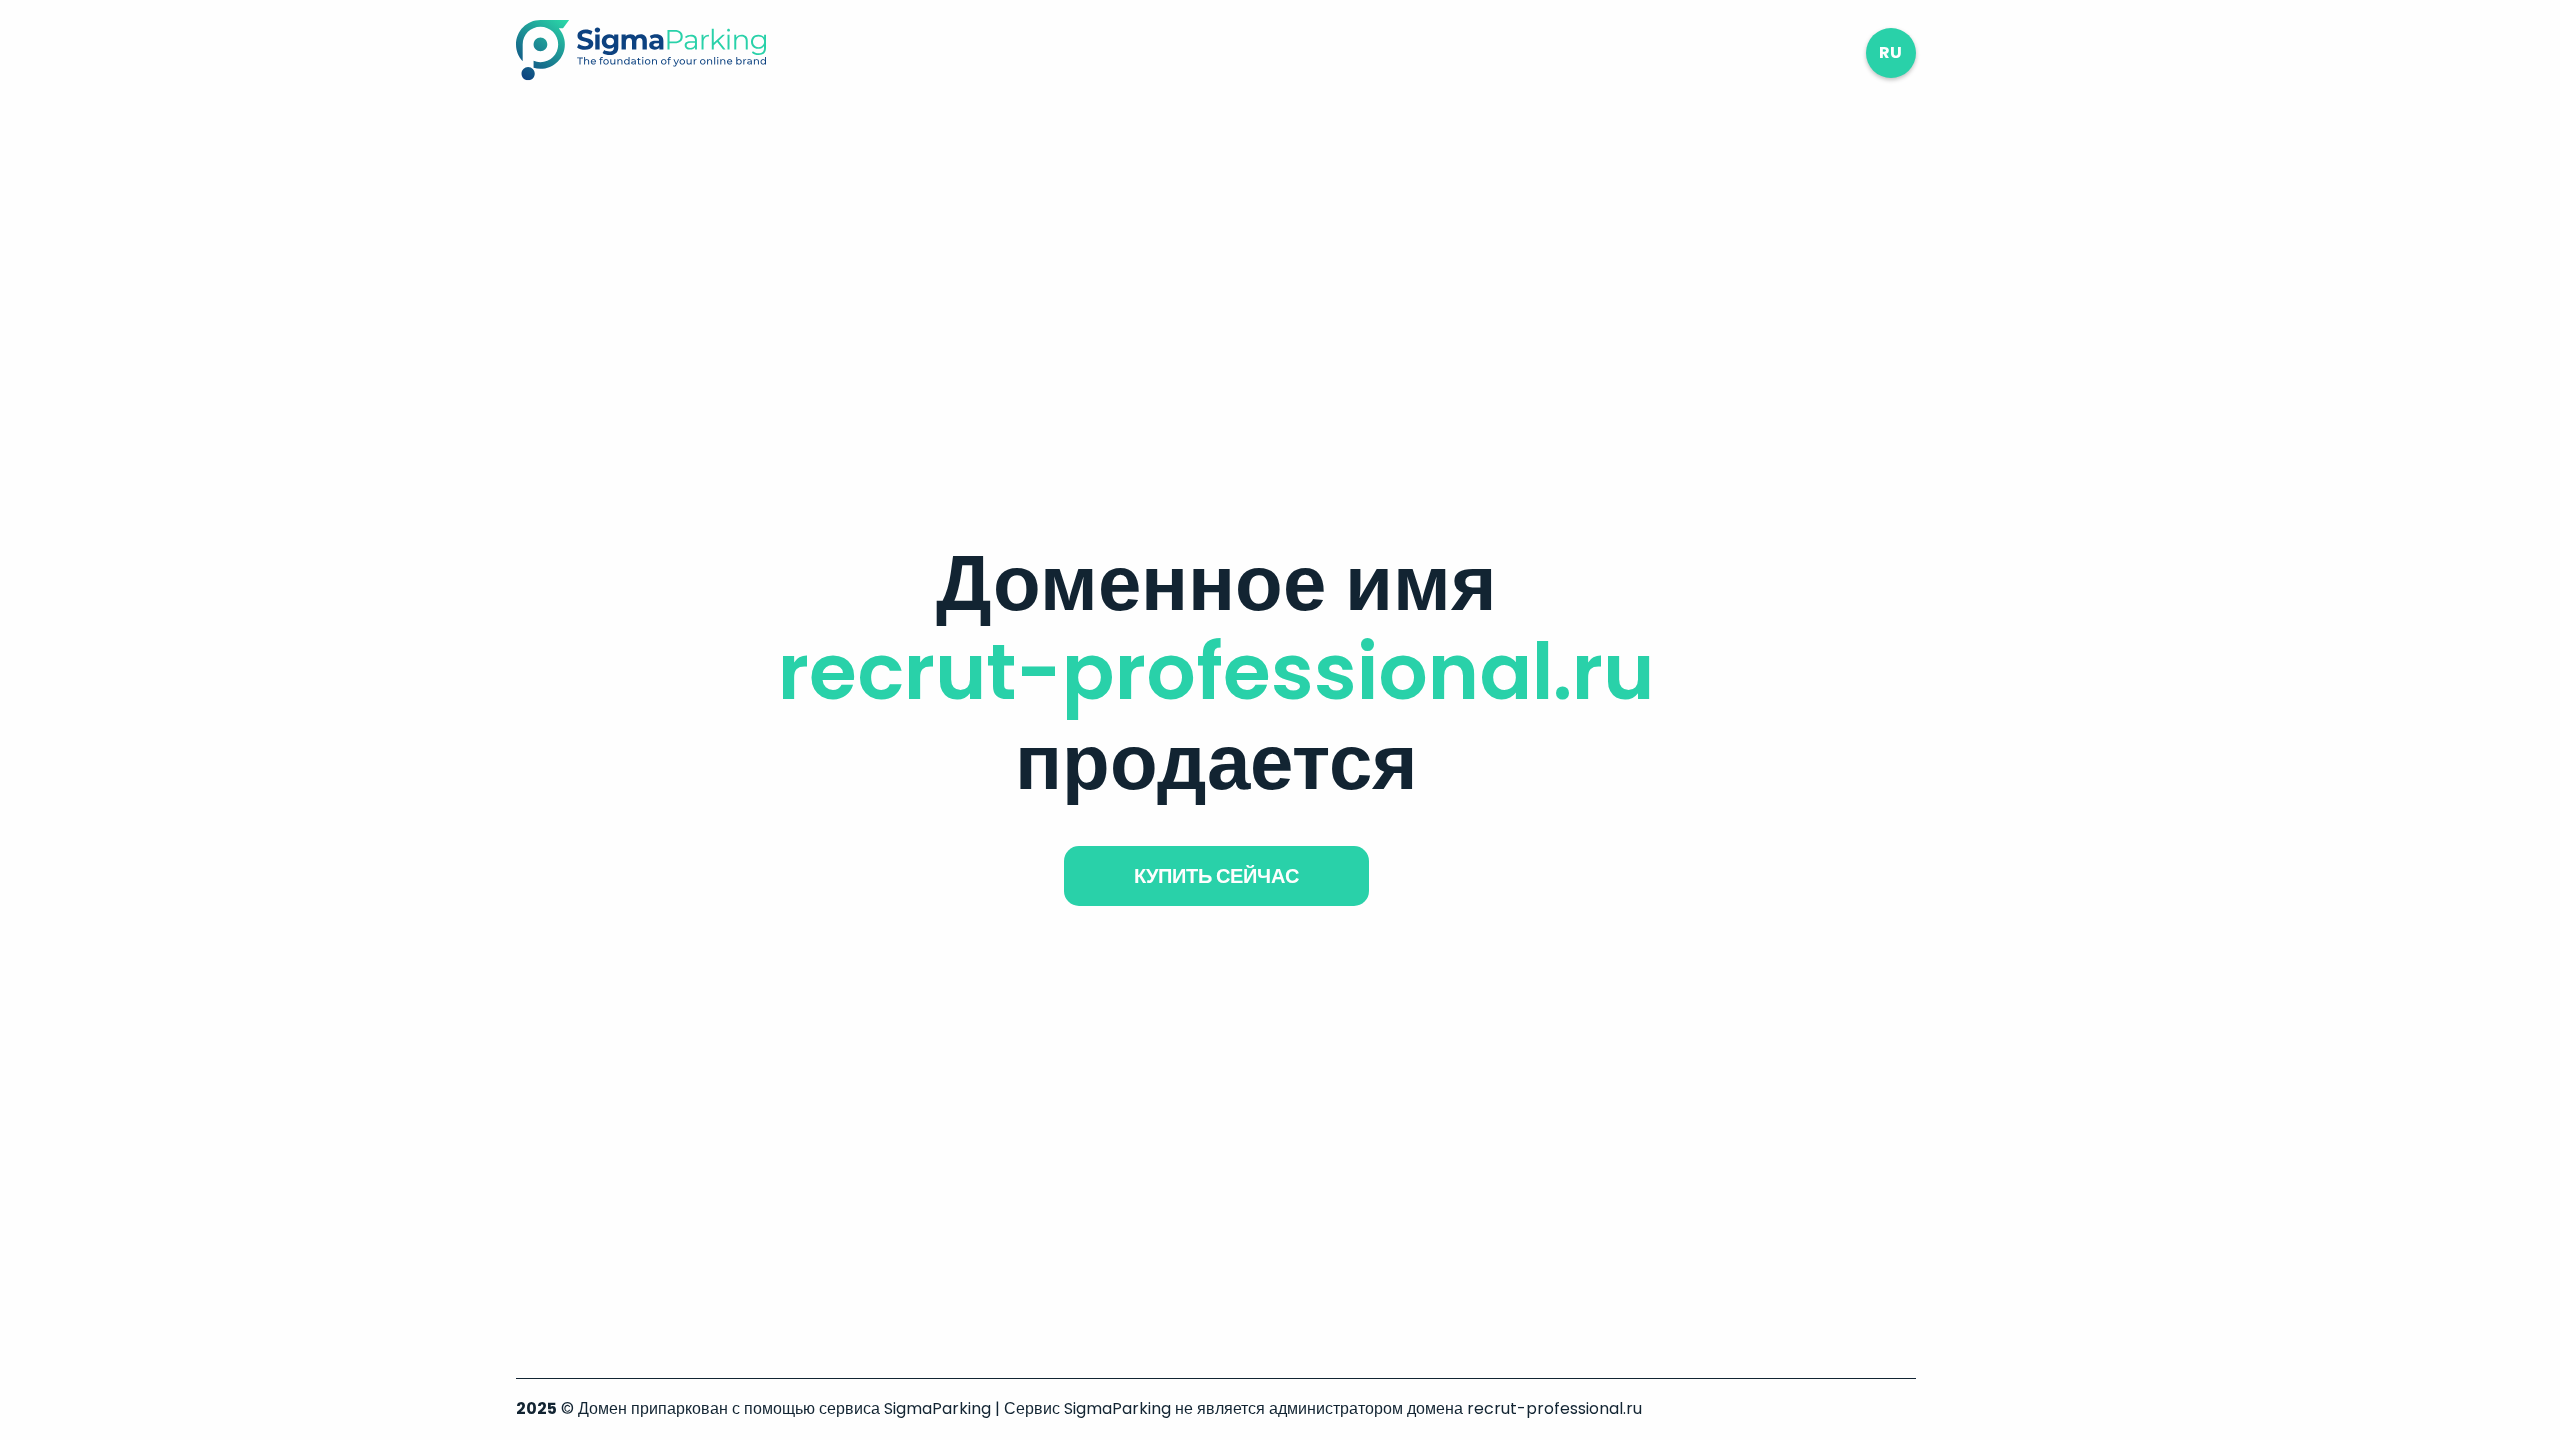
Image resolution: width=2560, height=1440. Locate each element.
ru (1890, 52)
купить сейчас (1216, 876)
